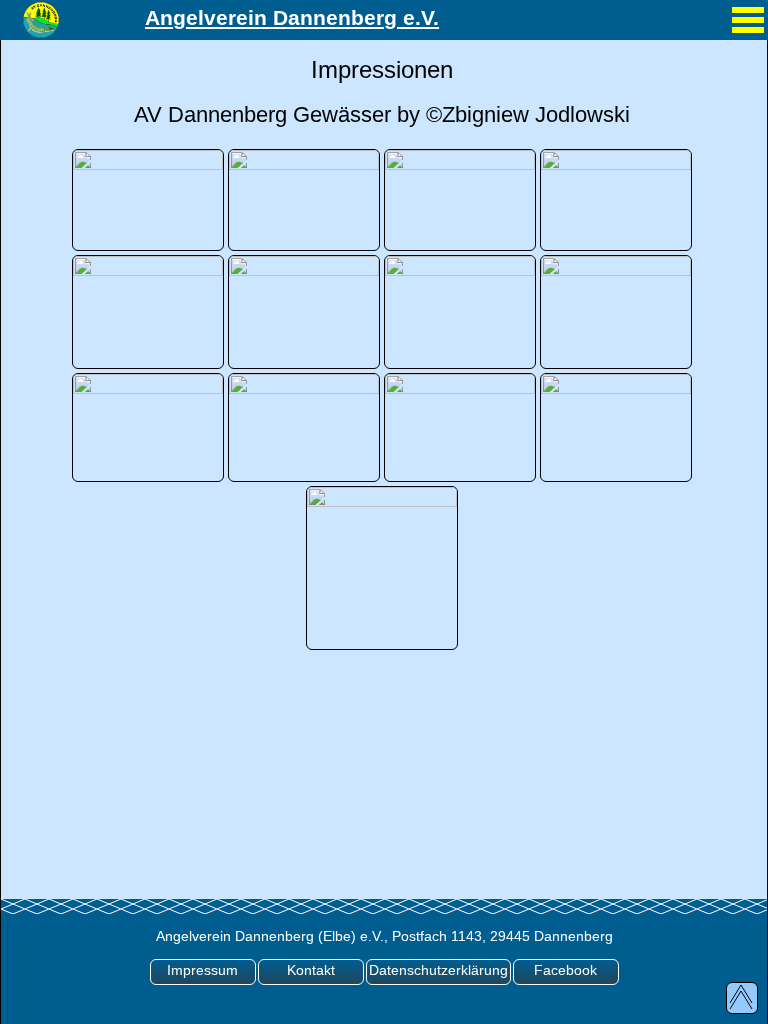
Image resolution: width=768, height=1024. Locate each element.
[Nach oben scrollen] (742, 998)
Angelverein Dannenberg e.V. (292, 17)
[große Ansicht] (148, 198)
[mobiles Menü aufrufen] (748, 35)
